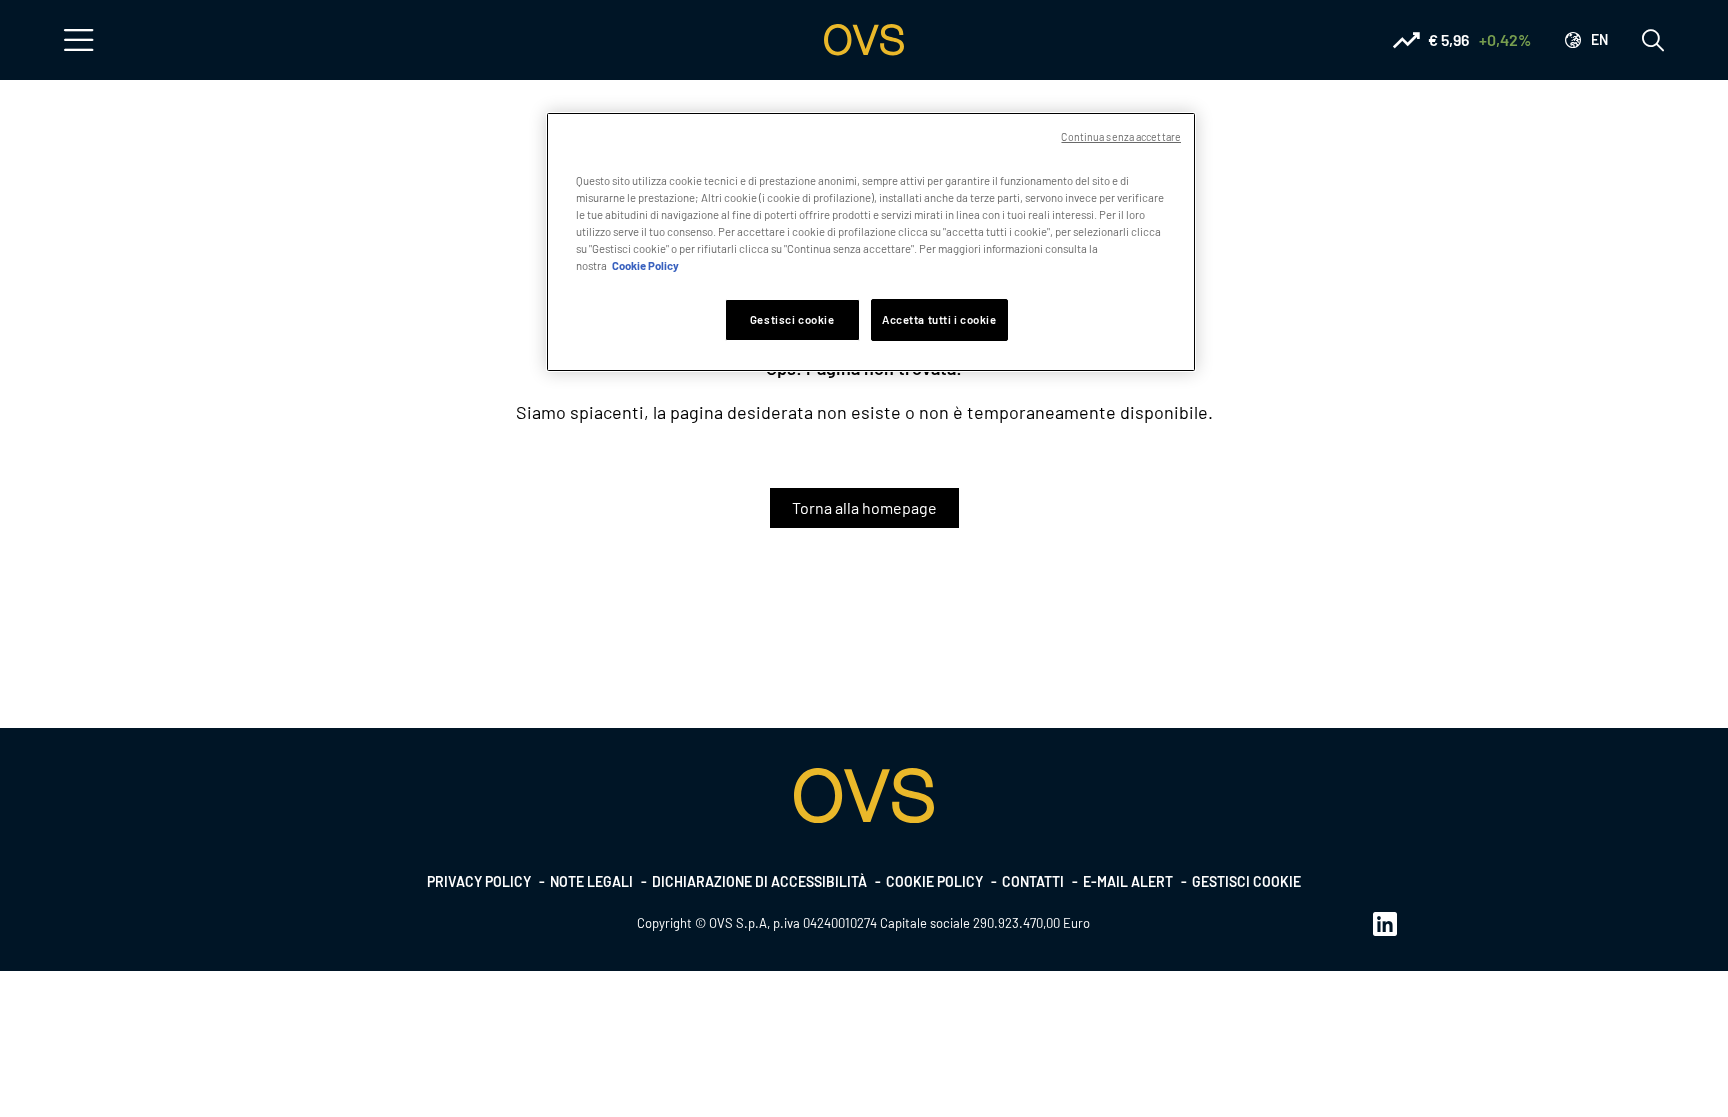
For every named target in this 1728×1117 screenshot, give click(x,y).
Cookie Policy (645, 265)
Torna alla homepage (864, 507)
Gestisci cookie (1246, 881)
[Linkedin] (1385, 923)
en (1599, 39)
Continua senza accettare (1121, 136)
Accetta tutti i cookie (939, 319)
